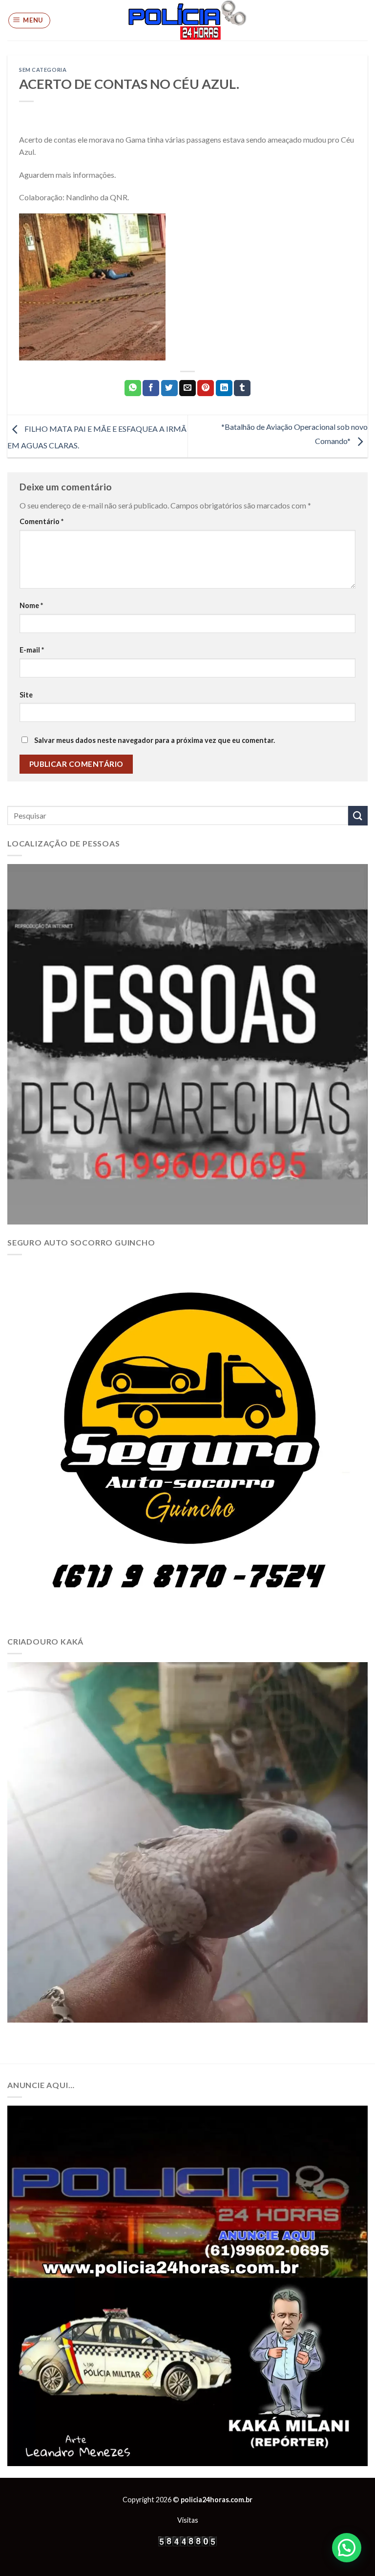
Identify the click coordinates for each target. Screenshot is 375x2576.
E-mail (32, 650)
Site (26, 695)
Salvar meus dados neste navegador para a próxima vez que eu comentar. (155, 740)
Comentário (42, 521)
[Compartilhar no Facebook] (151, 388)
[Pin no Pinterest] (206, 388)
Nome (31, 605)
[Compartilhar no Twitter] (169, 388)
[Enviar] (358, 815)
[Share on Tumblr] (242, 388)
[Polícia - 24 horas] (187, 20)
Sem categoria (43, 70)
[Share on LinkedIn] (224, 388)
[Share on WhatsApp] (133, 388)
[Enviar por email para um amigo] (187, 388)
